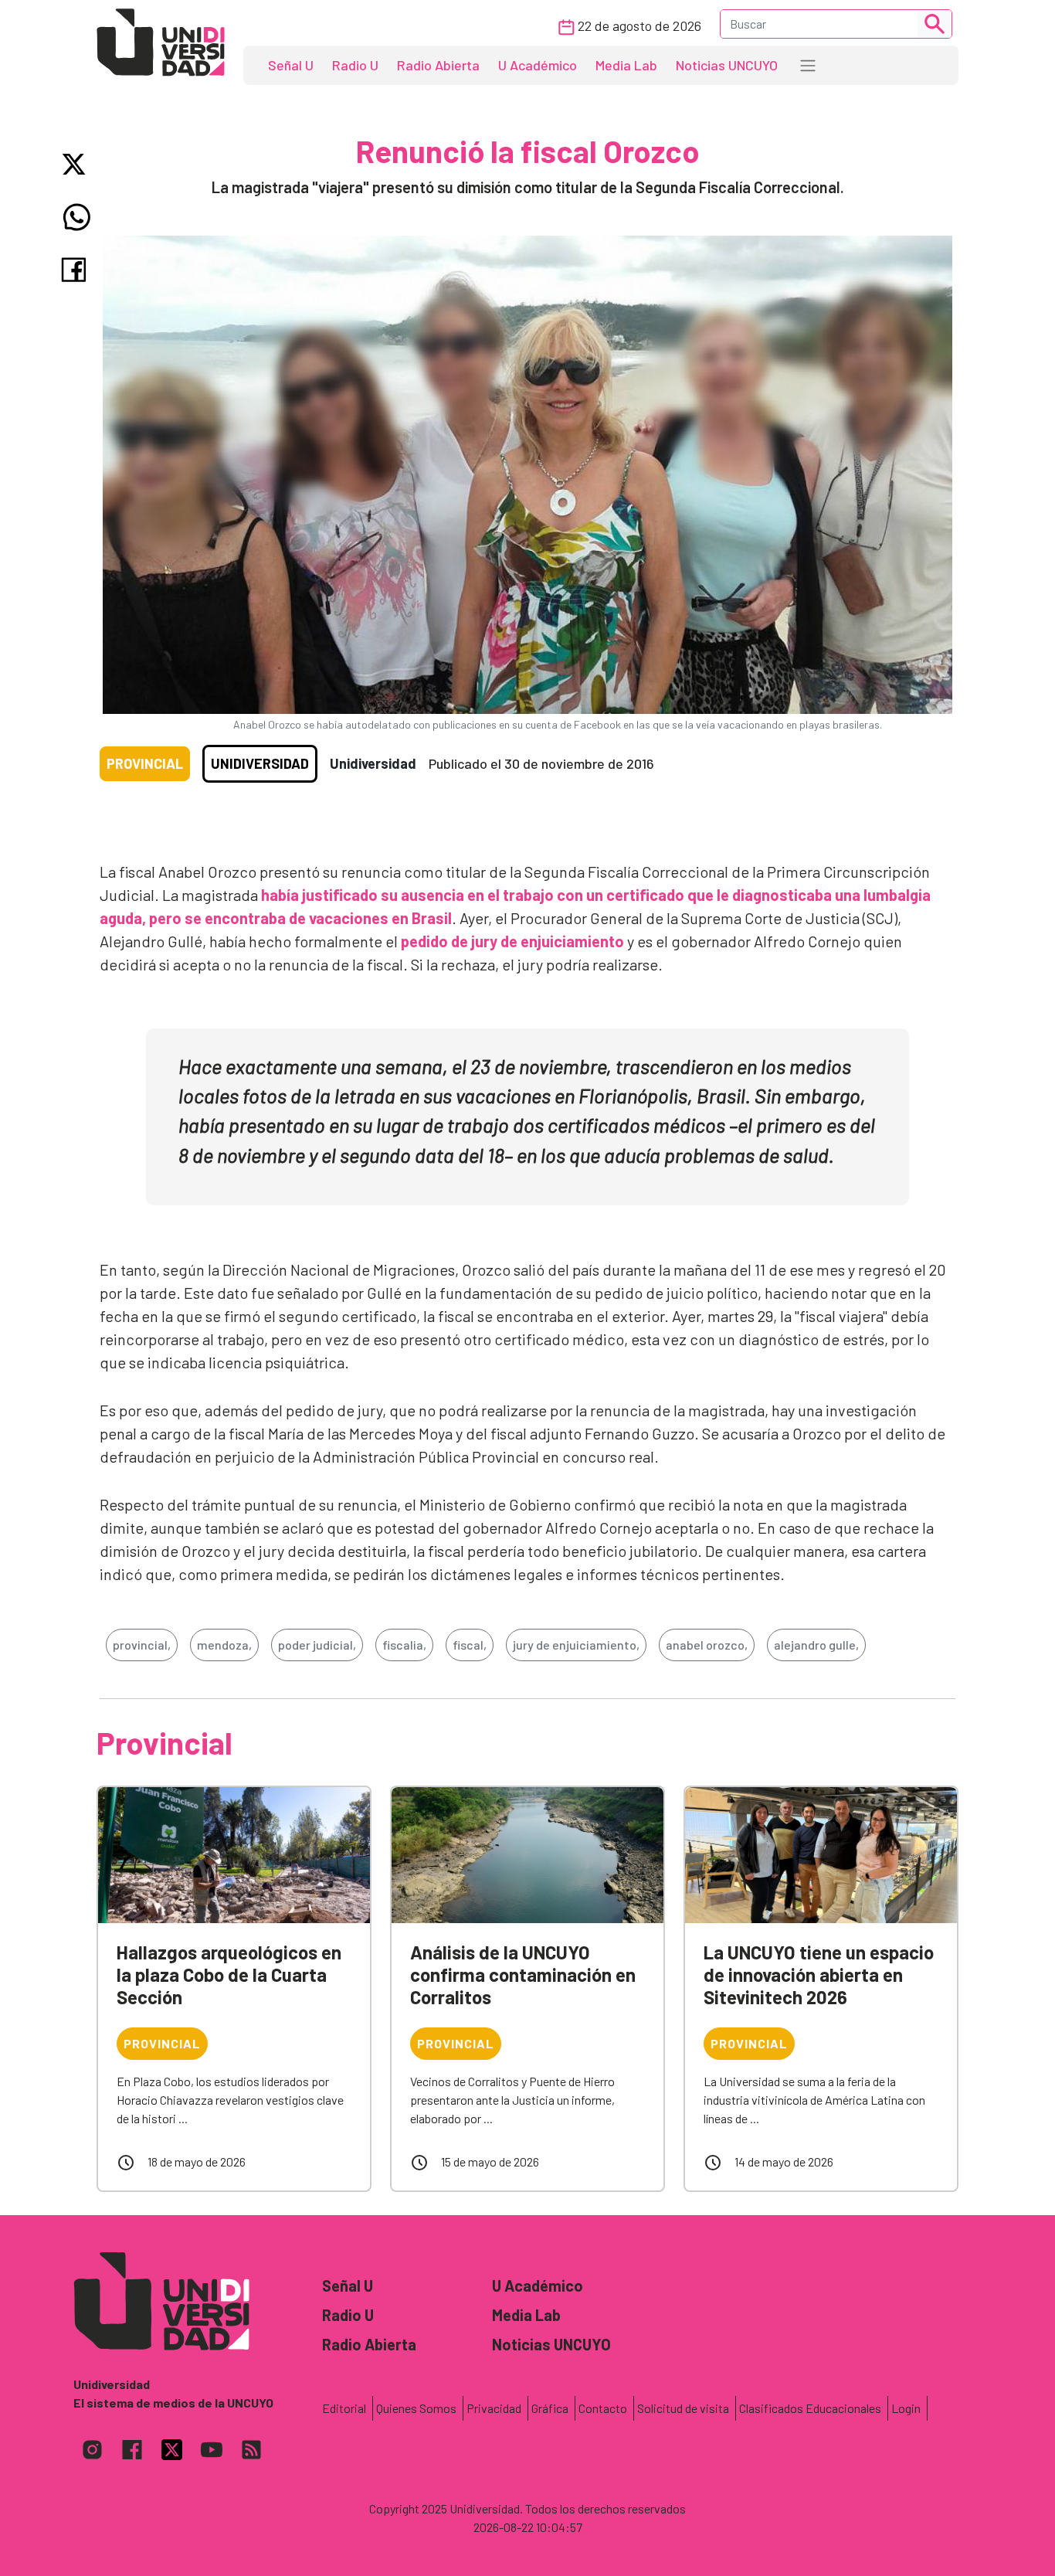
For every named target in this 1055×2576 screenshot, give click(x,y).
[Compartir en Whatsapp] (77, 217)
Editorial (344, 2408)
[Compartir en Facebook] (77, 270)
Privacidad (494, 2408)
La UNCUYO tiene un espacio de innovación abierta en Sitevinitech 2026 (819, 1974)
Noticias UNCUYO (727, 65)
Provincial (145, 763)
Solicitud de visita (683, 2408)
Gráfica (550, 2408)
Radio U (355, 65)
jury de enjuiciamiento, (576, 1645)
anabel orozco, (707, 1645)
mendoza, (224, 1645)
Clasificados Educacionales (810, 2408)
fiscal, (470, 1645)
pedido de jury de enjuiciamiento (512, 941)
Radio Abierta (438, 65)
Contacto (603, 2408)
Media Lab (626, 65)
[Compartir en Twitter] (77, 164)
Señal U (291, 65)
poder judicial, (317, 1645)
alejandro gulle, (816, 1645)
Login (906, 2408)
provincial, (142, 1645)
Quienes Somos (416, 2408)
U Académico (538, 65)
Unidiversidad (260, 763)
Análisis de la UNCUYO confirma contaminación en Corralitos (523, 1974)
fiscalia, (404, 1645)
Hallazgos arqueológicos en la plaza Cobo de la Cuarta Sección (229, 1974)
